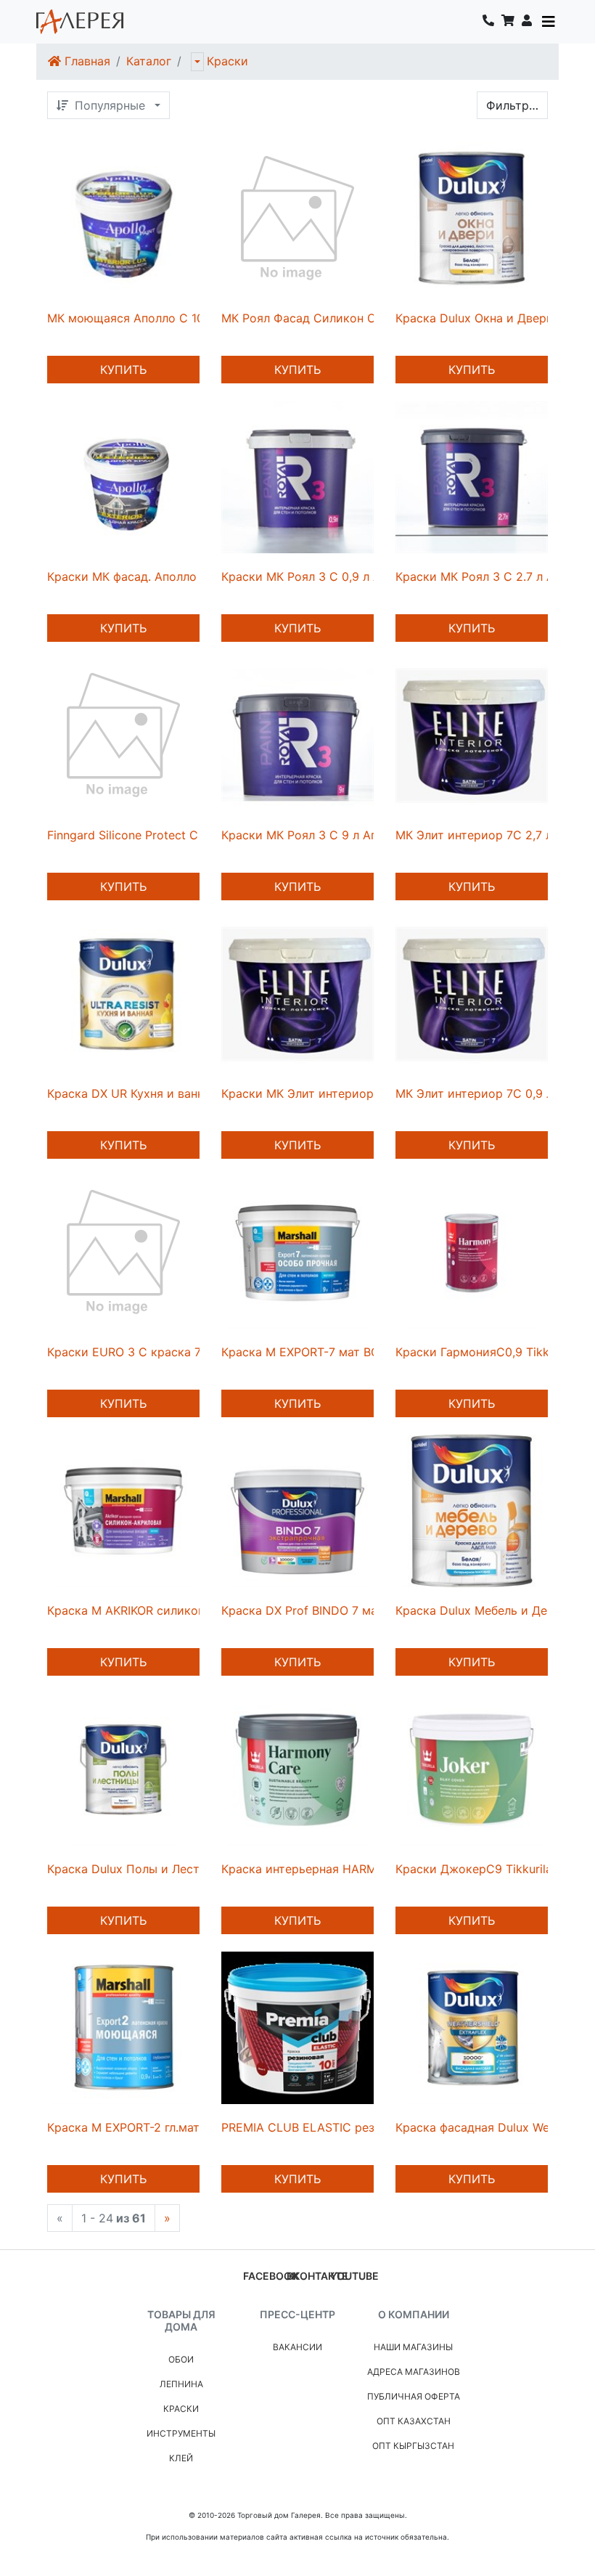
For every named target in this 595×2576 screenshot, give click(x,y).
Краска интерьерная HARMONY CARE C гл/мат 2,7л (369, 1869)
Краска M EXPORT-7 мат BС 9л (309, 1352)
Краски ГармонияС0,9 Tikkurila (484, 1352)
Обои (181, 2359)
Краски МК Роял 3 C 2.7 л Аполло (492, 576)
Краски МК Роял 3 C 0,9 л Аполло (318, 576)
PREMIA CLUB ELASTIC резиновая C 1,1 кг (340, 2127)
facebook (271, 2276)
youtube (354, 2276)
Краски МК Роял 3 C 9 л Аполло (313, 835)
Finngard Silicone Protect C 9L (131, 835)
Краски (227, 61)
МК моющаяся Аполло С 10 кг (133, 318)
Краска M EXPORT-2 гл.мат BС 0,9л (147, 2127)
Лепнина (181, 2384)
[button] (527, 22)
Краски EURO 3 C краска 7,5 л (134, 1352)
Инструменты (181, 2433)
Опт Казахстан (414, 2421)
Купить (123, 370)
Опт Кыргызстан (413, 2446)
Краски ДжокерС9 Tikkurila (474, 1869)
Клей (181, 2458)
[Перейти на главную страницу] (80, 22)
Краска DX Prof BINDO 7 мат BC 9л (321, 1610)
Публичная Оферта (414, 2396)
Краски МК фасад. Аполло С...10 (138, 576)
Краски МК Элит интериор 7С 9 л (317, 1093)
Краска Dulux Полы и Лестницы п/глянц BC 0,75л (188, 1869)
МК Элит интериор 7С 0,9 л (474, 1093)
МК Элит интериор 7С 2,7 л (474, 835)
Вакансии (297, 2347)
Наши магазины (413, 2347)
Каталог (149, 61)
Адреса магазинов (414, 2372)
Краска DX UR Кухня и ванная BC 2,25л (159, 1093)
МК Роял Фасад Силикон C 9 (304, 318)
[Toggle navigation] (549, 22)
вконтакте (317, 2276)
